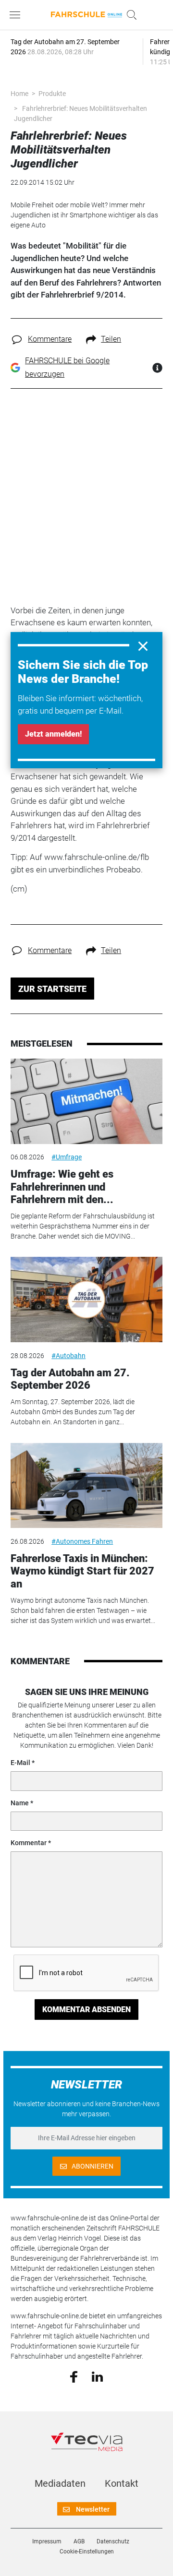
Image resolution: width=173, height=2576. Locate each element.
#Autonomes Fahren (82, 1541)
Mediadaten (60, 2483)
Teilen (111, 339)
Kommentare (50, 339)
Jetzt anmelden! (53, 734)
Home (19, 94)
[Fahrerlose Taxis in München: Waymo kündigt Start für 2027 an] (86, 1486)
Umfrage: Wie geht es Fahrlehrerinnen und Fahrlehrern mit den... (62, 1187)
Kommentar (29, 1843)
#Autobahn (68, 1356)
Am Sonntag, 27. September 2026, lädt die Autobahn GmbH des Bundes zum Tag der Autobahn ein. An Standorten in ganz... (73, 1412)
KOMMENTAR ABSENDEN (86, 2010)
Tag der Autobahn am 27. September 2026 (70, 1379)
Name (20, 1803)
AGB (79, 2541)
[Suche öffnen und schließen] (129, 15)
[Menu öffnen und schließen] (17, 15)
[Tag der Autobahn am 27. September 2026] (86, 1300)
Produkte (52, 94)
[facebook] (74, 2376)
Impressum (47, 2541)
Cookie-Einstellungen (87, 2552)
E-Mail (20, 1763)
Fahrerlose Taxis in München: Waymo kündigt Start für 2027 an (82, 1571)
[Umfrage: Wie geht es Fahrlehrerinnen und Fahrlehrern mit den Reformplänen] (86, 1101)
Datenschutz (113, 2541)
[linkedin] (97, 2376)
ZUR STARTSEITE (52, 989)
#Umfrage (67, 1157)
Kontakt (122, 2483)
